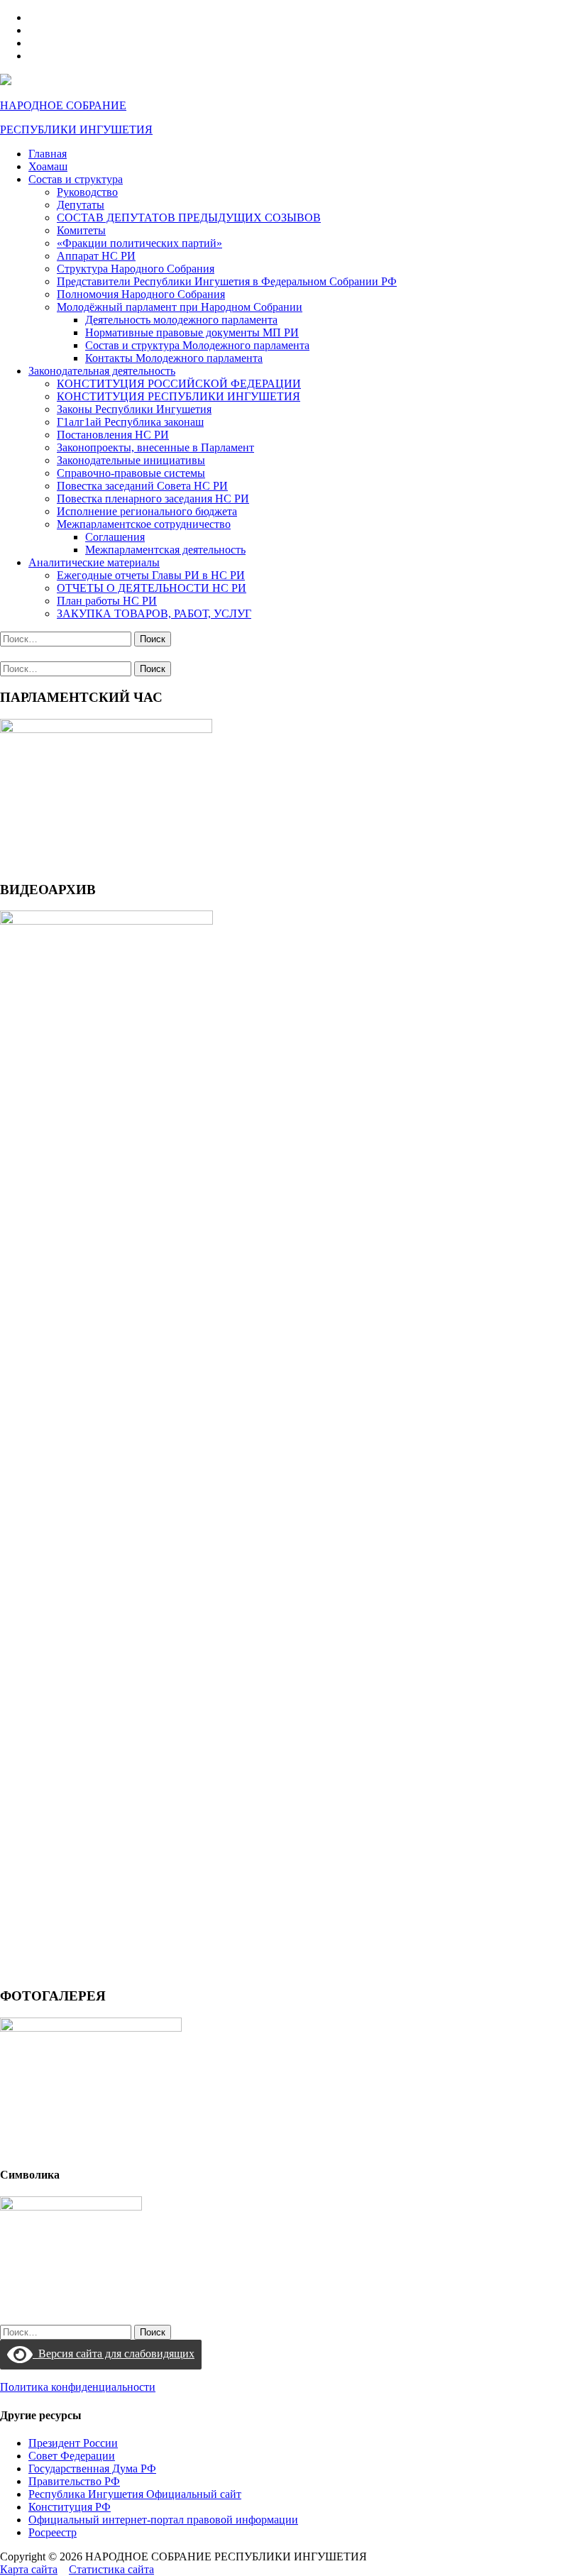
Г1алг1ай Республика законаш (130, 422)
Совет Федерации (72, 2456)
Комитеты (81, 230)
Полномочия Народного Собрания (141, 294)
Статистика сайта (111, 2569)
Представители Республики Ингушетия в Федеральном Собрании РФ (227, 281)
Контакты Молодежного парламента (174, 358)
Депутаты (81, 205)
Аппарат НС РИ (96, 256)
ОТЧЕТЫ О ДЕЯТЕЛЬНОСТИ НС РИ (152, 588)
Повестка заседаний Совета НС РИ (142, 486)
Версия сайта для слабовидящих (114, 2354)
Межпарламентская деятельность (165, 550)
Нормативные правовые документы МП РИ (192, 332)
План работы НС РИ (107, 601)
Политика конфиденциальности (78, 2387)
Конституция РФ (70, 2507)
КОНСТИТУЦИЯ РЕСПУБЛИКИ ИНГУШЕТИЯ (179, 396)
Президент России (73, 2443)
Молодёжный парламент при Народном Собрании (180, 307)
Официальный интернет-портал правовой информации (163, 2520)
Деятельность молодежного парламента (181, 320)
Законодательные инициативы (131, 460)
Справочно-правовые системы (131, 473)
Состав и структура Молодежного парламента (197, 345)
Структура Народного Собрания (136, 269)
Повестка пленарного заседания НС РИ (153, 499)
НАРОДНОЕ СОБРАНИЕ (63, 105)
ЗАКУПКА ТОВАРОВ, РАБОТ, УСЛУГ (154, 613)
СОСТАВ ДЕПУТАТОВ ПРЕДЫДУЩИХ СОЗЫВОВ (189, 218)
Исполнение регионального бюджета (147, 511)
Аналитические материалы (94, 562)
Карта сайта (29, 2569)
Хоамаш (48, 166)
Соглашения (115, 537)
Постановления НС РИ (113, 435)
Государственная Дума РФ (92, 2468)
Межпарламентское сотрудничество (144, 524)
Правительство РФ (74, 2481)
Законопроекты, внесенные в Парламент (155, 447)
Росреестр (53, 2532)
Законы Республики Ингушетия (134, 409)
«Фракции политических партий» (139, 243)
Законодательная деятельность (102, 371)
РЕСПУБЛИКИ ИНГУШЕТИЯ (76, 130)
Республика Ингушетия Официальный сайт (135, 2494)
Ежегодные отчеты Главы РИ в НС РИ (151, 575)
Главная (48, 154)
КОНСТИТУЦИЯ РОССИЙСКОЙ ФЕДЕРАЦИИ (179, 384)
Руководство (87, 192)
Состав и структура (76, 179)
